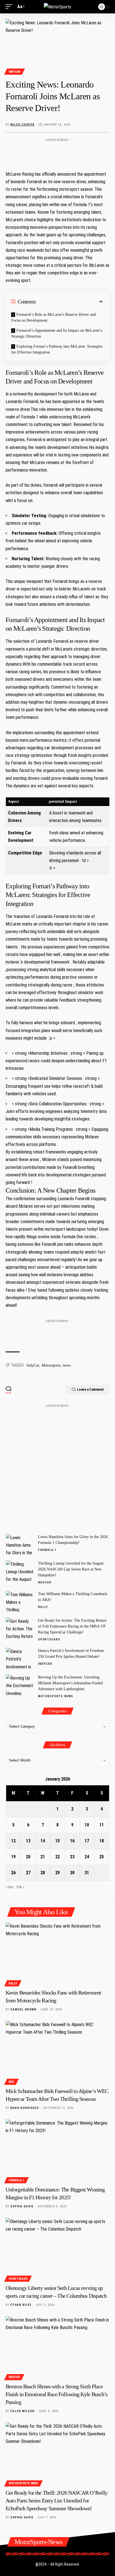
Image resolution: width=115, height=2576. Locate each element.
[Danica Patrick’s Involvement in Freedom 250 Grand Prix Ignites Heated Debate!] (20, 1658)
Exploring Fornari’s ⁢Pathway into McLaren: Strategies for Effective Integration (57, 349)
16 (72, 1841)
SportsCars (49, 1639)
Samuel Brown (23, 2009)
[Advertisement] (57, 153)
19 (13, 1857)
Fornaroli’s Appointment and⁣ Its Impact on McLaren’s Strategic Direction (57, 333)
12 (13, 1841)
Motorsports (51, 1365)
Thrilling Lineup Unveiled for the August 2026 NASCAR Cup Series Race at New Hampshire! (71, 1569)
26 (13, 1873)
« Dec (10, 1887)
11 (102, 1825)
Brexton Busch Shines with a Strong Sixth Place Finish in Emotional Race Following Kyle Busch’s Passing (57, 2394)
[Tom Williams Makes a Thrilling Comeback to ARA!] (20, 1601)
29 (57, 1873)
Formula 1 (47, 1550)
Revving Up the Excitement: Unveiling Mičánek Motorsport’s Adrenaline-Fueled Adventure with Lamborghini (70, 1683)
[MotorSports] (57, 7)
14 (43, 1841)
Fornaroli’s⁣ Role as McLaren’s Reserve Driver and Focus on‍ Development (53, 317)
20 (28, 1857)
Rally (43, 1607)
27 (28, 1873)
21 (43, 1857)
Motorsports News (56, 1696)
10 (87, 1825)
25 (102, 1857)
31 (87, 1873)
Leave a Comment (90, 1389)
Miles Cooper (22, 125)
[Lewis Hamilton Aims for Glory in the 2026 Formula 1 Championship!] (20, 1544)
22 (57, 1857)
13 (28, 1841)
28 (43, 1873)
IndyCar (15, 72)
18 (102, 1841)
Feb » (21, 1887)
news (67, 1365)
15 (57, 1841)
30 (72, 1873)
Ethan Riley (21, 2305)
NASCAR (45, 1582)
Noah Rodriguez (25, 2108)
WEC (11, 2082)
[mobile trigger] (10, 7)
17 (87, 1841)
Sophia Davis (22, 2206)
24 (87, 1857)
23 (72, 1857)
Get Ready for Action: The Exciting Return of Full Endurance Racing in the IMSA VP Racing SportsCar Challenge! (72, 1626)
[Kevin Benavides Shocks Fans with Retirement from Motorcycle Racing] (57, 1954)
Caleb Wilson (22, 2411)
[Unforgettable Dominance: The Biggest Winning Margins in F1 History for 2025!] (57, 2150)
